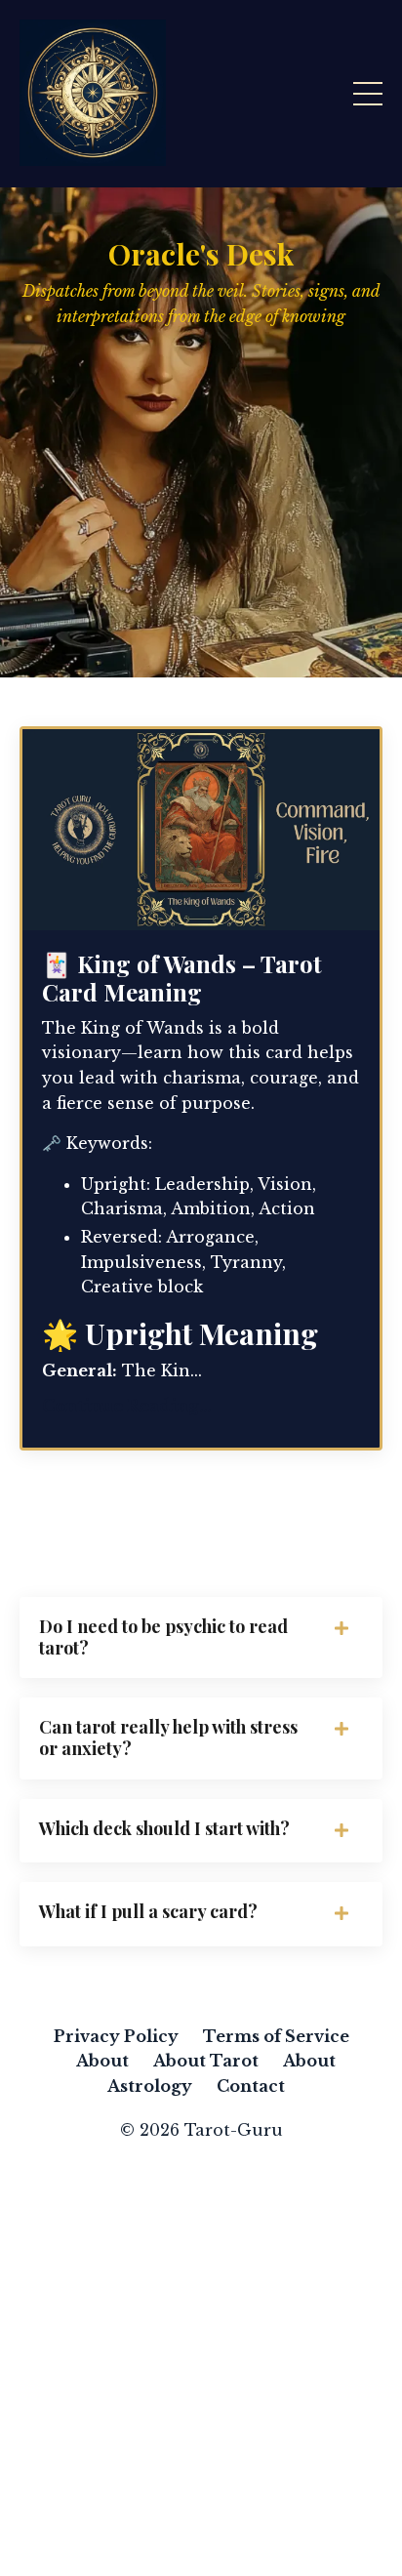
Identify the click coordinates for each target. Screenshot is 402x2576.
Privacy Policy (116, 2036)
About (102, 2061)
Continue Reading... (126, 1406)
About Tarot (206, 2061)
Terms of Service (276, 2036)
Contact (251, 2086)
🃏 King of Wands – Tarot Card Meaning (182, 978)
